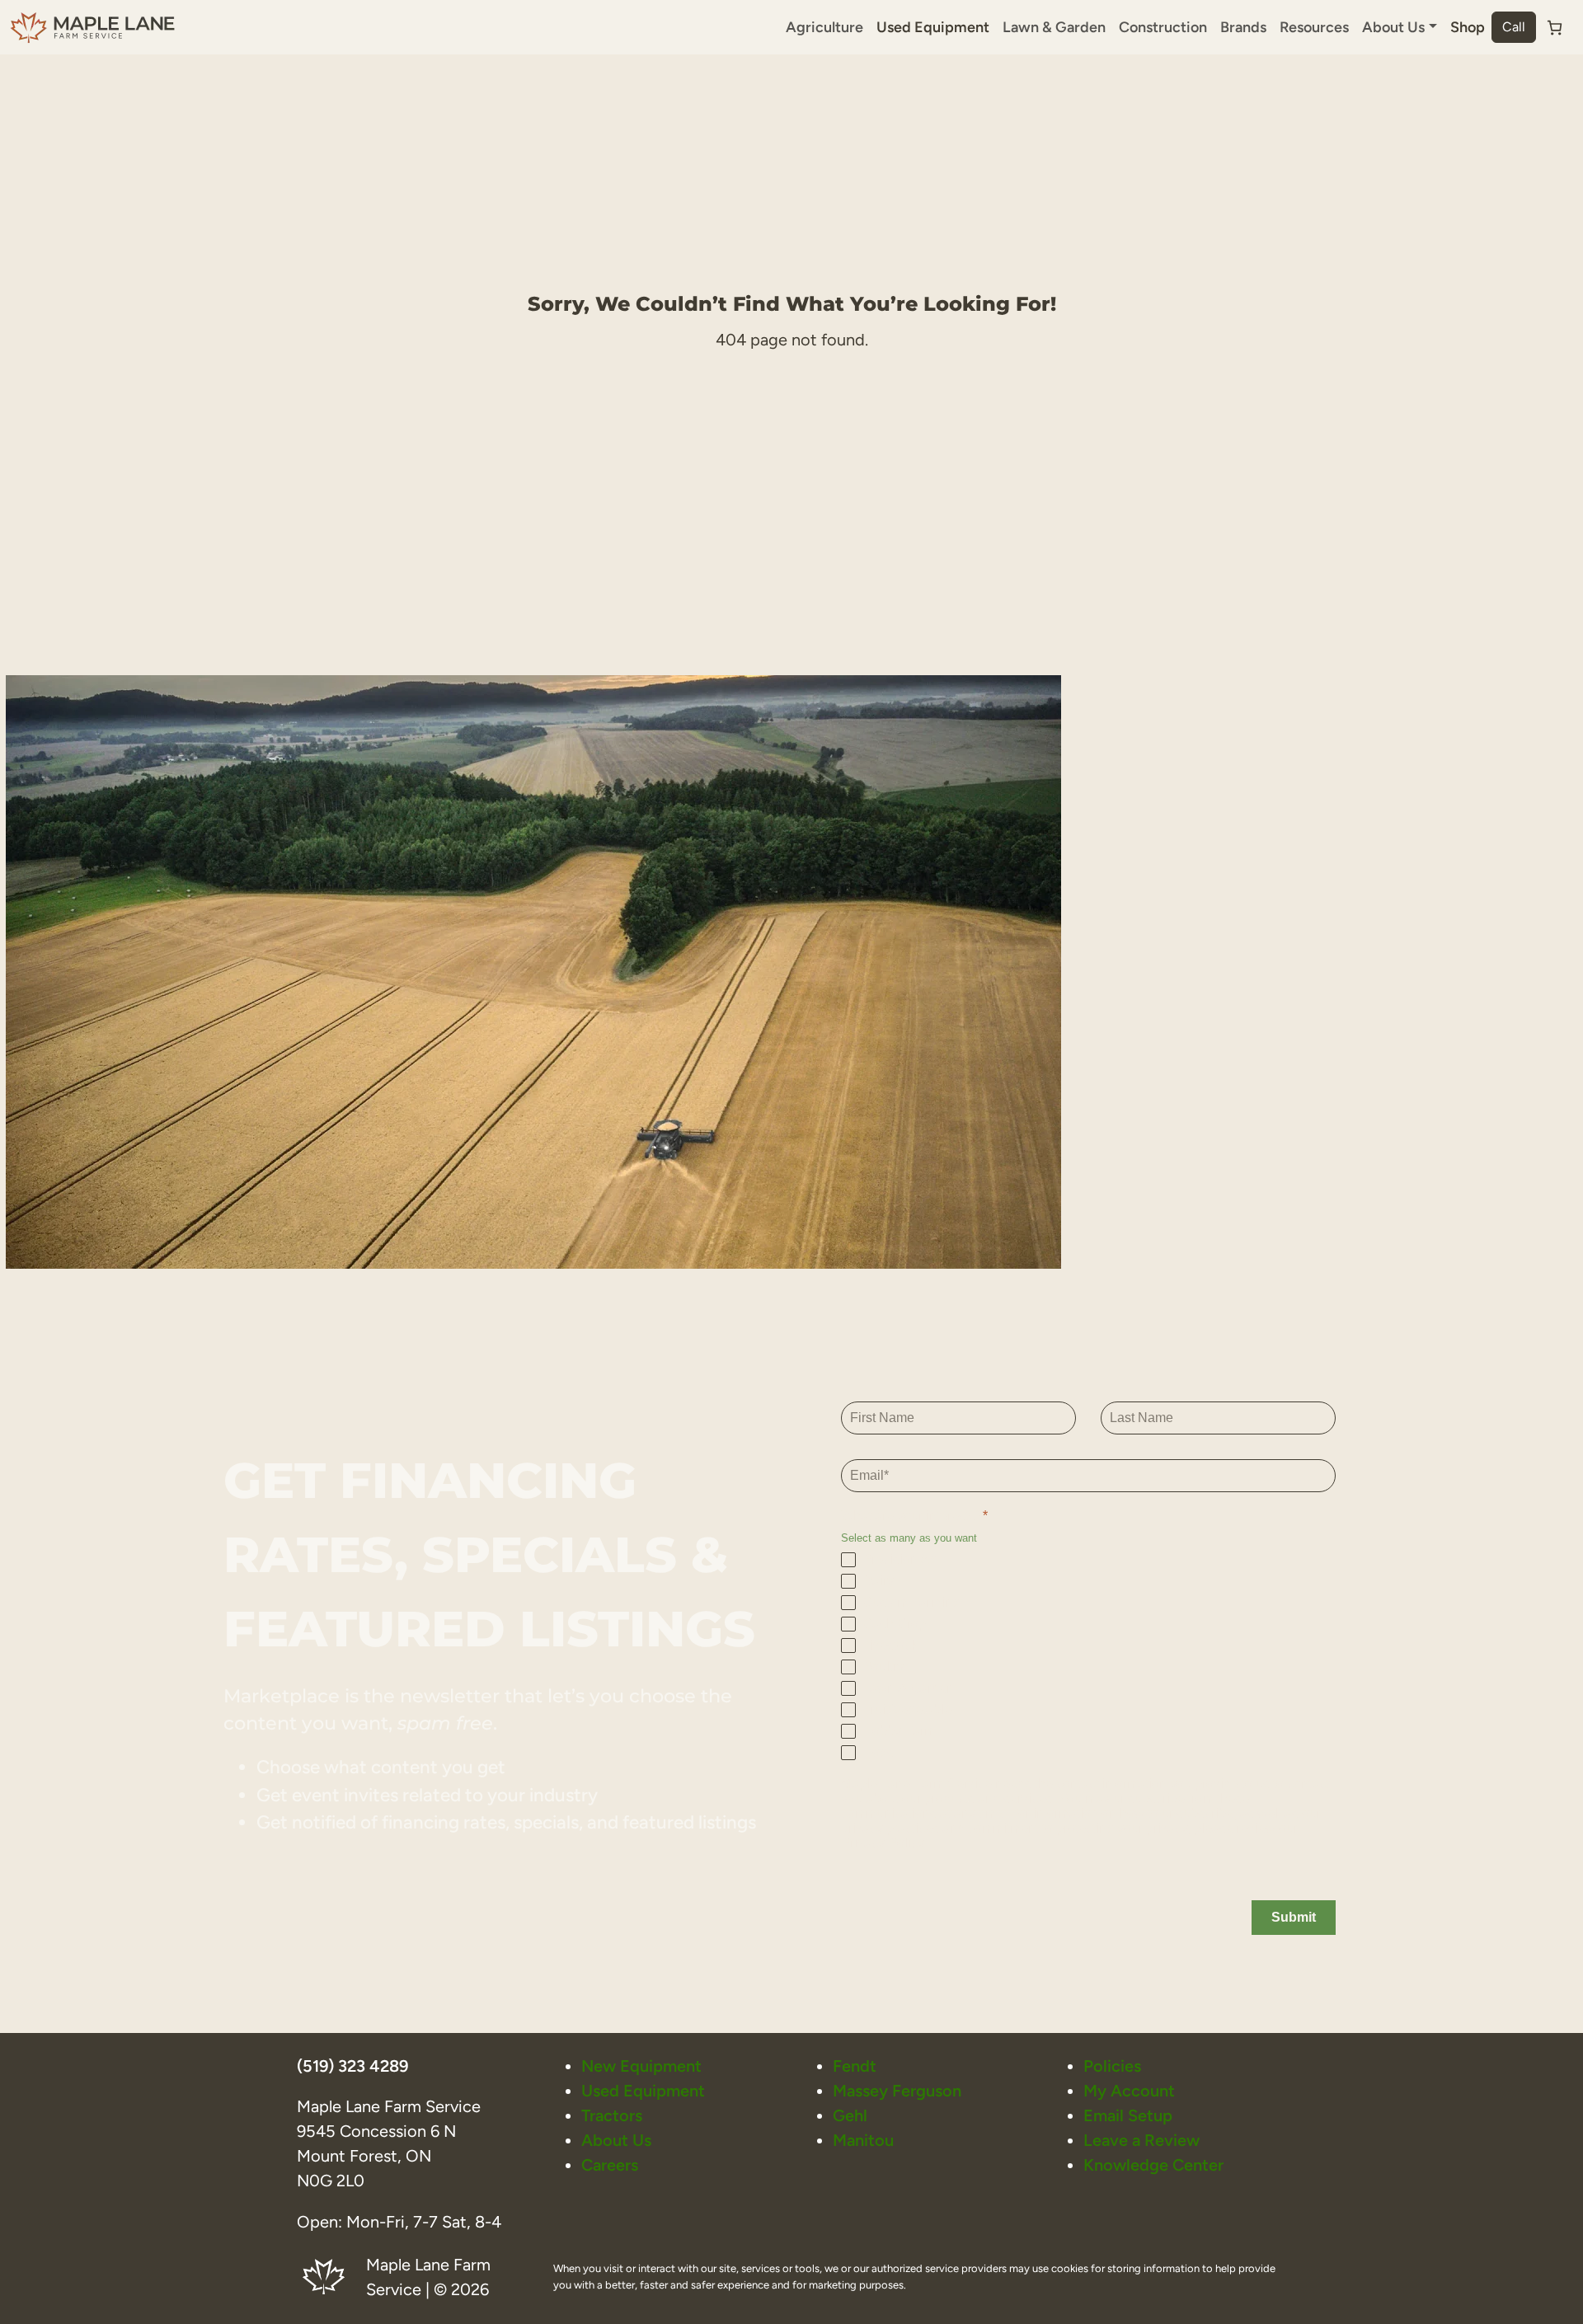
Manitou (863, 2140)
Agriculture (824, 27)
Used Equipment (933, 27)
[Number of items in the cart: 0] (1555, 28)
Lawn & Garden (1054, 27)
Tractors (612, 2115)
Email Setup (1128, 2115)
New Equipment (641, 2066)
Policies (1112, 2066)
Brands (1243, 27)
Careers (610, 2165)
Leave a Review (1141, 2140)
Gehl (850, 2115)
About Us (616, 2140)
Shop (1468, 27)
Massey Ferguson (897, 2091)
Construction (1163, 27)
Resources (1314, 27)
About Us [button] (1393, 27)
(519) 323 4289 (352, 2066)
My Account (1129, 2091)
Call (1514, 27)
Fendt (855, 2066)
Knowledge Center (1153, 2165)
